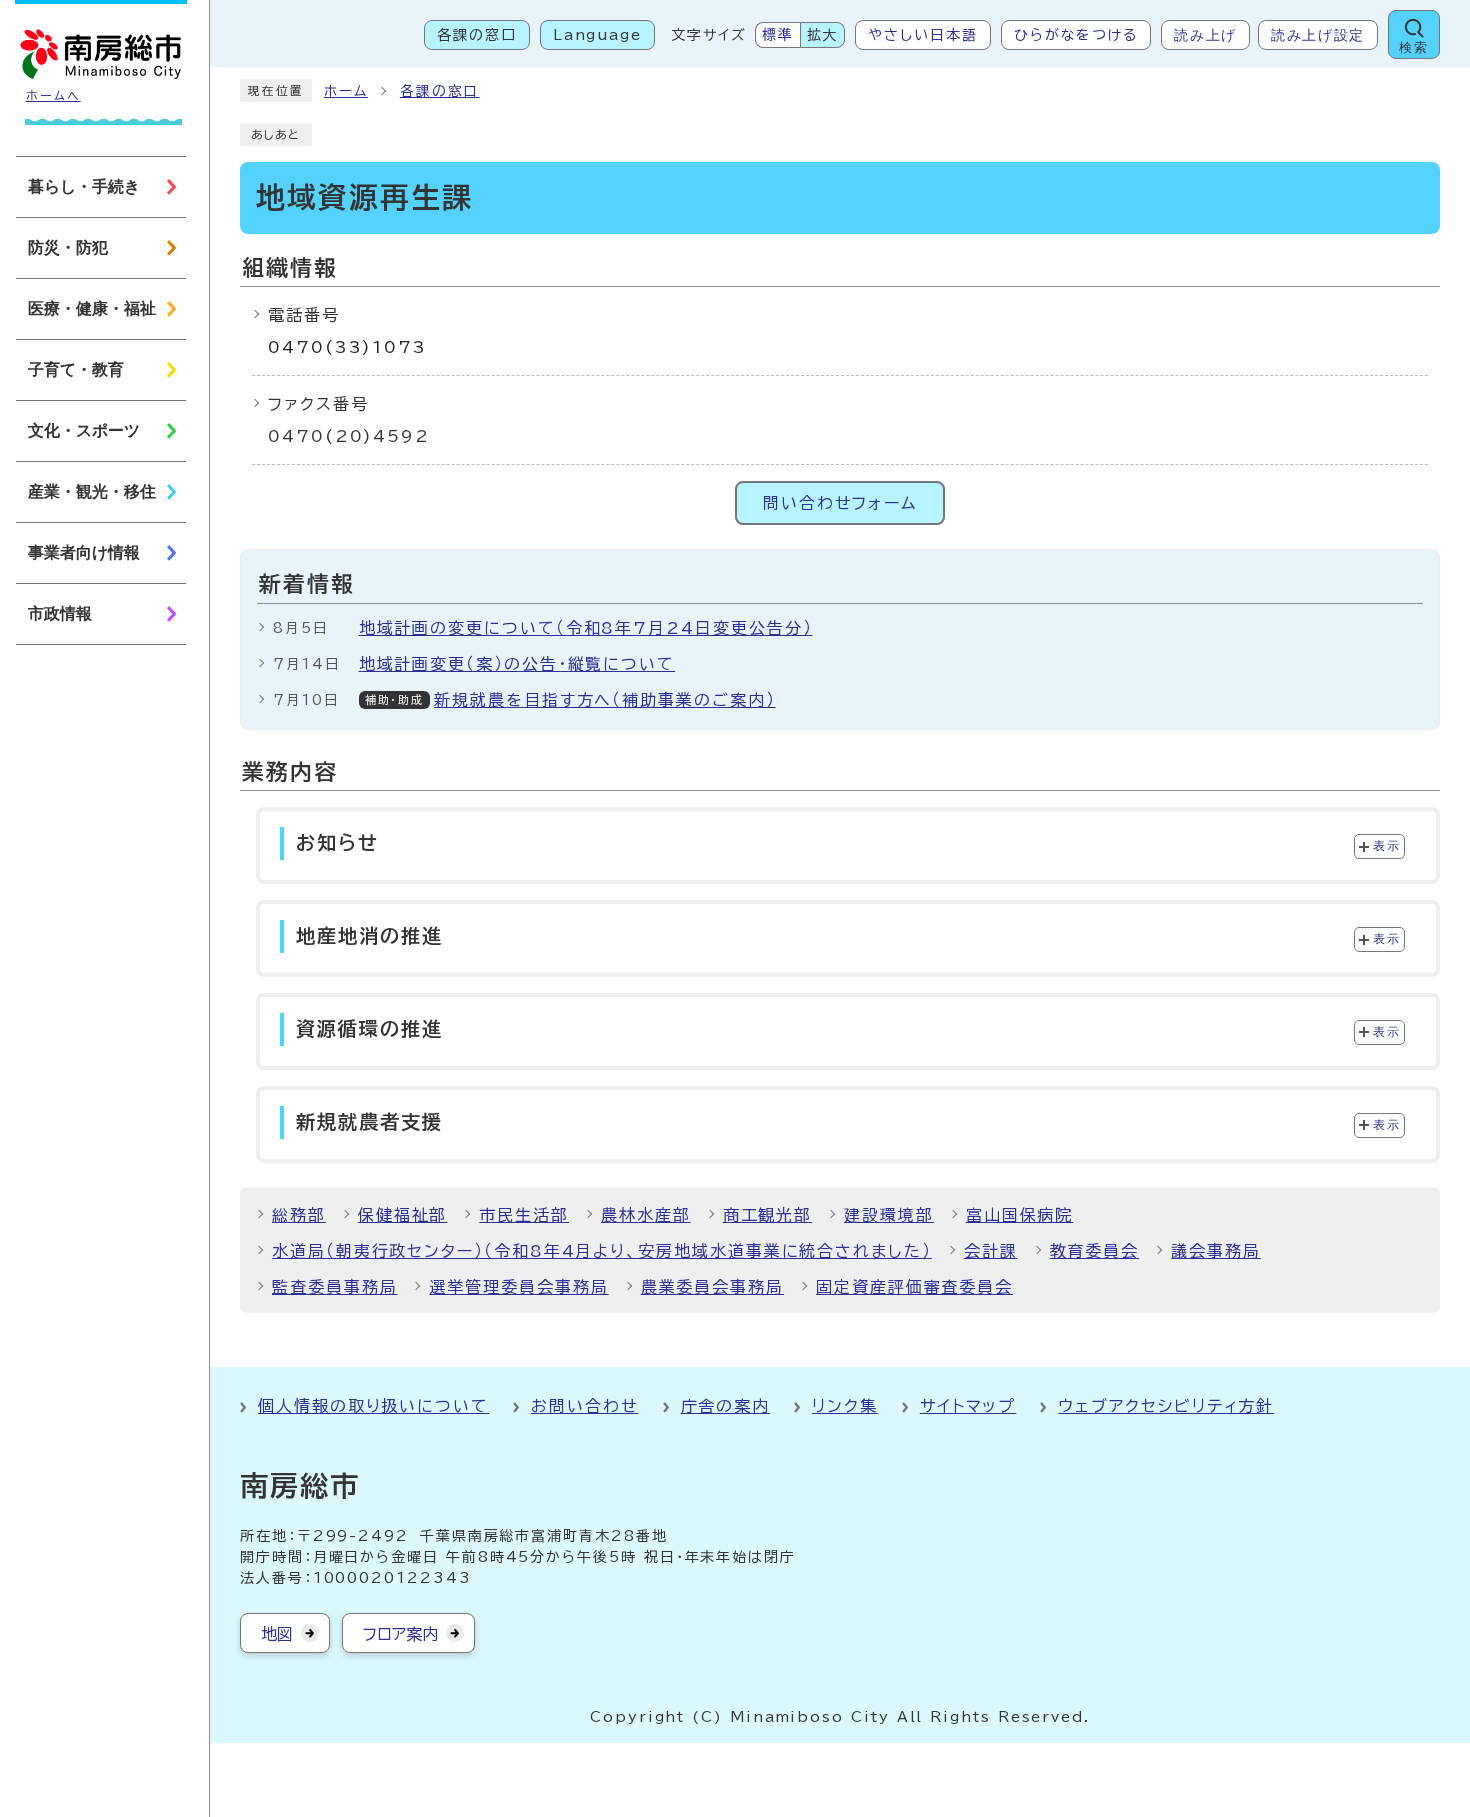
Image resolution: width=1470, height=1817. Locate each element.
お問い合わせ (585, 1406)
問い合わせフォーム (840, 503)
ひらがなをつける (1076, 35)
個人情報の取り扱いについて (373, 1406)
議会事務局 (1216, 1251)
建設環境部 (889, 1215)
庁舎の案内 (726, 1406)
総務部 (299, 1215)
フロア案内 (400, 1634)
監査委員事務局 (334, 1287)
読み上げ (1205, 35)
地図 (277, 1634)
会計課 (991, 1251)
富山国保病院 (1020, 1215)
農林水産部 (646, 1215)
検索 (1413, 47)
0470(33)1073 (347, 347)
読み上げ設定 (1318, 35)
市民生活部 (524, 1215)
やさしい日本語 (922, 35)
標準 (778, 35)
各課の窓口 (477, 35)
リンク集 (845, 1406)
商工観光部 (768, 1215)
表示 (1386, 846)
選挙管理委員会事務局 (518, 1287)
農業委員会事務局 (712, 1287)
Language (597, 35)
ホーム (346, 91)
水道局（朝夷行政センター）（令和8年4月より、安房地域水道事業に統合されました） (602, 1251)
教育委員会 (1095, 1251)
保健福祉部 (403, 1215)
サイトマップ (968, 1406)
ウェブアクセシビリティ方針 (1166, 1406)
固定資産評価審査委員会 (914, 1287)
